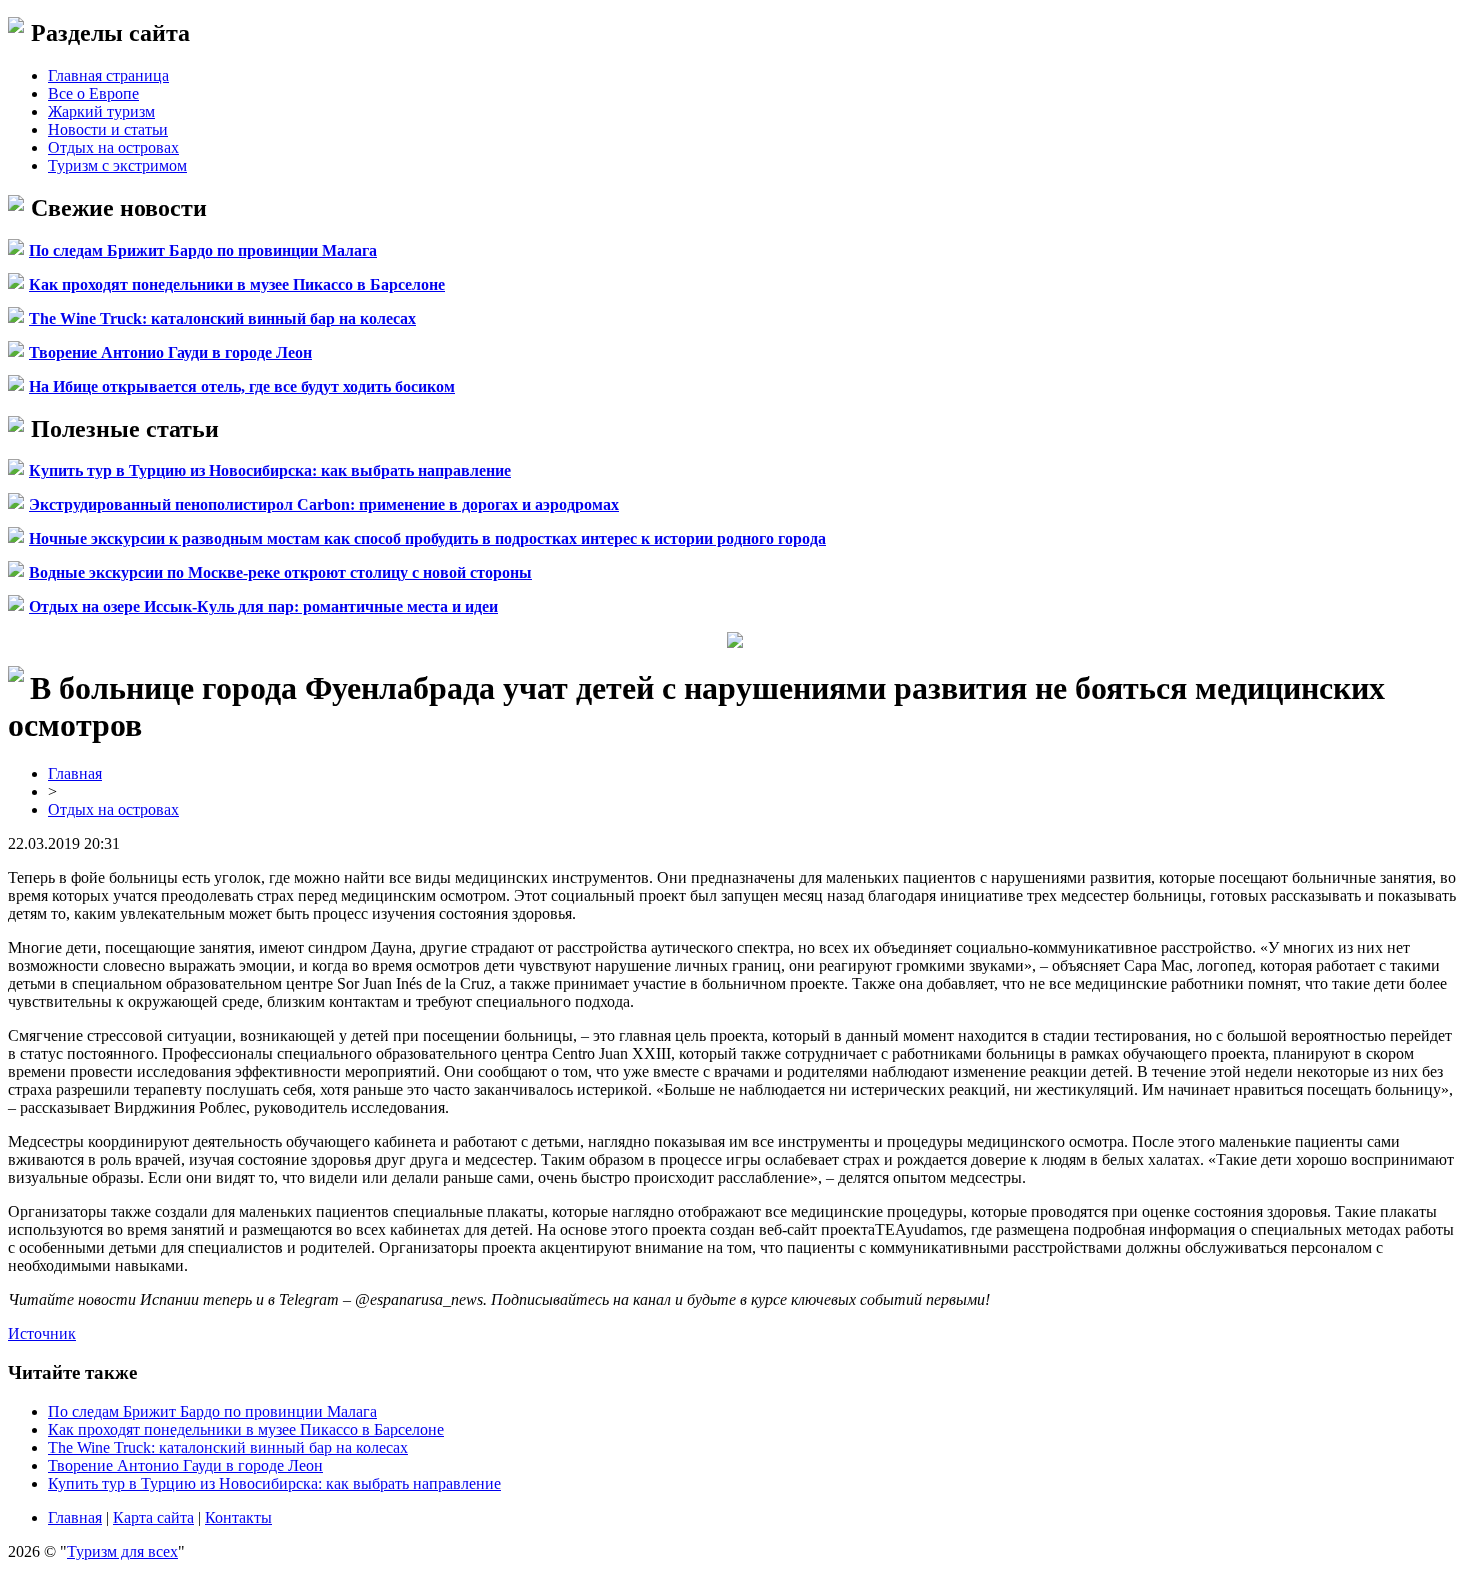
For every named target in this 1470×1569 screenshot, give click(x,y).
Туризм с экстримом (117, 165)
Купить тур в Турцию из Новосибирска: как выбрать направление (270, 470)
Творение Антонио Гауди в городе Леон (170, 352)
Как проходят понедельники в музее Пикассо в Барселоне (237, 284)
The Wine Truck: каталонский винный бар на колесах (222, 318)
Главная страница (108, 75)
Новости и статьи (108, 129)
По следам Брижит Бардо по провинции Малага (203, 250)
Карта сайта (153, 1517)
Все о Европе (93, 93)
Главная (75, 773)
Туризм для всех (122, 1551)
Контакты (238, 1517)
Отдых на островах (113, 147)
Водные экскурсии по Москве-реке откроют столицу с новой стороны (280, 572)
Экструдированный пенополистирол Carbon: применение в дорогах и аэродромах (324, 504)
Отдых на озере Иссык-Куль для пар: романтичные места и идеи (263, 606)
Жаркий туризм (101, 111)
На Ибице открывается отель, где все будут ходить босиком (242, 386)
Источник (42, 1333)
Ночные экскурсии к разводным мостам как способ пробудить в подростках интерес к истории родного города (427, 538)
